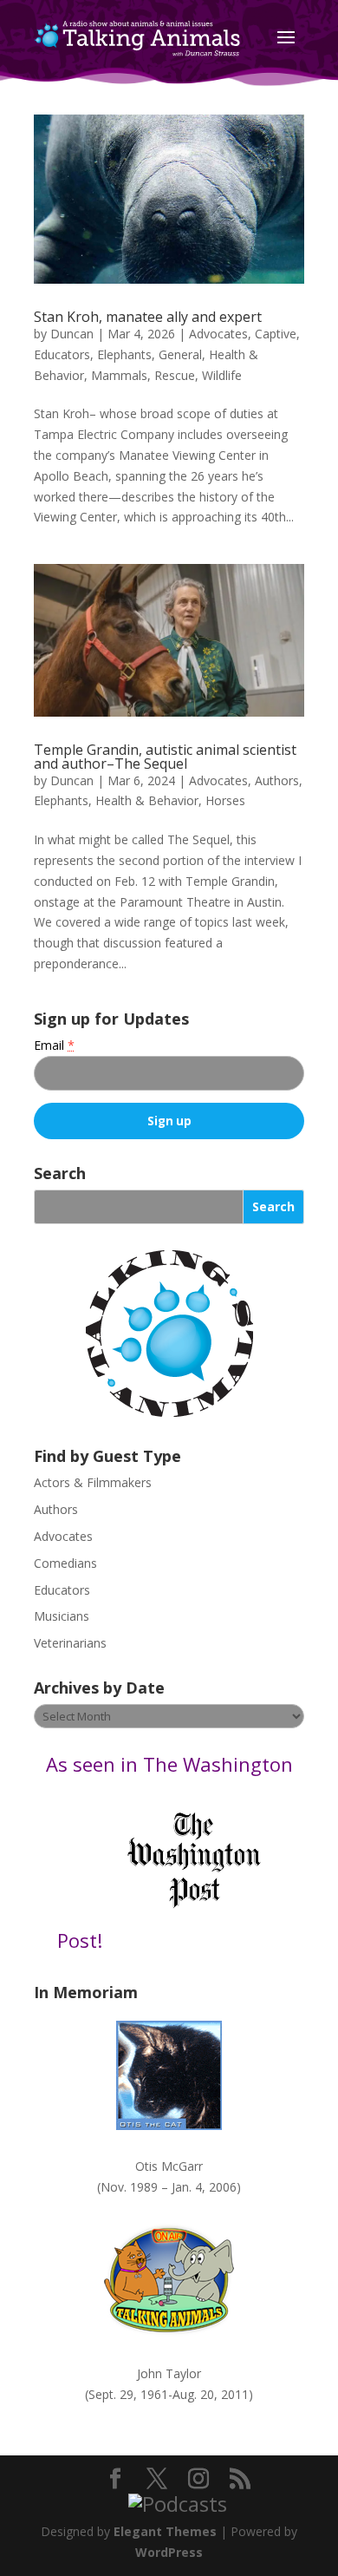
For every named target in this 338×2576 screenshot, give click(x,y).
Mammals (119, 375)
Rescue (175, 375)
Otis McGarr (169, 2166)
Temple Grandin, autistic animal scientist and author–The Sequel (165, 757)
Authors (277, 780)
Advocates (218, 334)
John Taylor (169, 2373)
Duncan (72, 334)
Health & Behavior (147, 800)
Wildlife (222, 375)
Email (54, 1045)
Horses (225, 800)
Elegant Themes (165, 2531)
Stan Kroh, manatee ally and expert (148, 317)
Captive (276, 334)
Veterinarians (70, 1643)
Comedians (65, 1563)
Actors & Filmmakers (93, 1482)
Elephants (124, 354)
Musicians (62, 1616)
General (180, 354)
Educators (62, 354)
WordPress (169, 2552)
